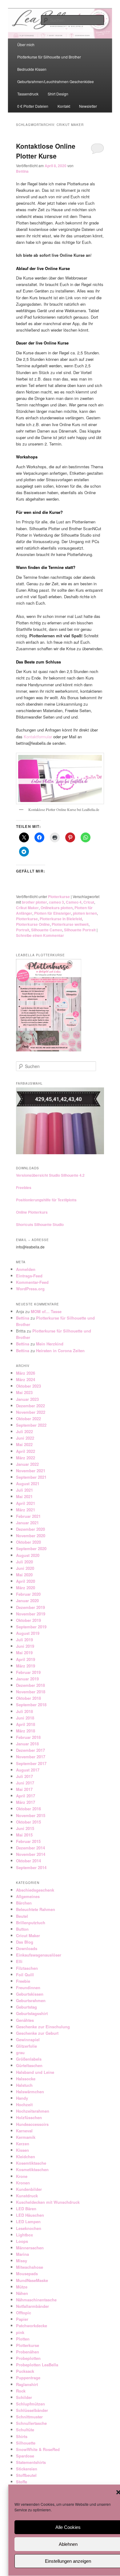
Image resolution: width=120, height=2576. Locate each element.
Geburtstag (26, 2007)
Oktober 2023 (28, 1386)
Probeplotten (28, 2358)
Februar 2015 (28, 1841)
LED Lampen (28, 2221)
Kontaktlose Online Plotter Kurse (46, 151)
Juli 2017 (24, 1776)
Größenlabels (29, 2059)
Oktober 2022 (28, 1419)
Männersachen (30, 2248)
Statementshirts (31, 2462)
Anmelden (26, 1269)
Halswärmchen (30, 2092)
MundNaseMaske (32, 2280)
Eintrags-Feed (29, 1276)
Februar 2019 (28, 1672)
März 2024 (26, 1379)
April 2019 (26, 1659)
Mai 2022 (24, 1444)
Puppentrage (28, 2378)
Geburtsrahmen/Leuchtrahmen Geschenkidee (56, 81)
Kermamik (26, 2137)
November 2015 (31, 1815)
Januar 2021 (27, 1523)
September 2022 (31, 1425)
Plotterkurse (59, 897)
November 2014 (31, 1854)
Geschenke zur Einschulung (43, 2027)
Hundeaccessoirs (32, 2124)
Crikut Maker (27, 908)
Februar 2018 (28, 1737)
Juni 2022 (25, 1438)
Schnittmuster (29, 2417)
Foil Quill (25, 1975)
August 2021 (28, 1484)
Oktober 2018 (28, 1698)
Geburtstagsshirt (32, 2013)
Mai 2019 (24, 1653)
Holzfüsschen (29, 2117)
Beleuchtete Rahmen (36, 1909)
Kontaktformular (38, 737)
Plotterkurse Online (33, 924)
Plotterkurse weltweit (70, 924)
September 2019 (31, 1627)
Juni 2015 (25, 1828)
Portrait (23, 930)
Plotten (23, 2339)
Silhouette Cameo (47, 930)
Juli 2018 (24, 1711)
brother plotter (34, 902)
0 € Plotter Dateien (33, 106)
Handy (22, 2098)
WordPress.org (30, 1289)
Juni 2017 (25, 1783)
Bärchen (24, 1903)
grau (20, 2052)
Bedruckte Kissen (32, 69)
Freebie (23, 1981)
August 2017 (28, 1770)
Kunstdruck (27, 2196)
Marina (22, 2254)
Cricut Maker (28, 1935)
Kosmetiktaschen (32, 2169)
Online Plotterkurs (32, 1212)
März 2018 (26, 1731)
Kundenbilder (29, 2189)
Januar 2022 (27, 1464)
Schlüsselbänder (32, 2410)
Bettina (22, 171)
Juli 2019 (24, 1640)
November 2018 (31, 1692)
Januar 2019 (27, 1679)
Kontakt (64, 106)
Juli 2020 (24, 1562)
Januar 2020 (27, 1600)
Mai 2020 (24, 1575)
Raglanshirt (27, 2384)
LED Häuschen (30, 2215)
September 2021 (31, 1477)
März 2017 (26, 1802)
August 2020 (28, 1555)
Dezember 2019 (30, 1607)
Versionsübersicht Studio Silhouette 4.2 (50, 1175)
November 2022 (31, 1412)
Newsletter (88, 106)
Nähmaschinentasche (36, 2300)
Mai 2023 (24, 1392)
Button (22, 1929)
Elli (19, 1961)
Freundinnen (28, 1987)
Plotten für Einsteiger (53, 913)
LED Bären (26, 2209)
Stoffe (22, 2482)
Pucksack (25, 2371)
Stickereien (27, 2469)
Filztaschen (27, 1968)
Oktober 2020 (28, 1542)
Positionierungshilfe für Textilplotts (46, 1200)
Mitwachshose (30, 2267)
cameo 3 (56, 902)
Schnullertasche (31, 2423)
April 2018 (26, 1724)
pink (20, 2332)
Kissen (22, 2150)
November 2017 (31, 1757)
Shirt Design (58, 94)
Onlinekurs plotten (57, 908)
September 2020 (31, 1548)
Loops (22, 2241)
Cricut (89, 902)
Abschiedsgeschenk (35, 1890)
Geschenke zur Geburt (37, 2033)
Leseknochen (29, 2228)
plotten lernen (85, 913)
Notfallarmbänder (32, 2306)
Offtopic (24, 2313)
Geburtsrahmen (31, 2000)
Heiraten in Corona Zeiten (60, 1350)
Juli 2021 (24, 1490)
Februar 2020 (28, 1594)
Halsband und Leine (35, 2072)
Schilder (24, 2397)
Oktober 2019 (28, 1620)
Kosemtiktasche (31, 2163)
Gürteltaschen (29, 2065)
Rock (21, 2391)
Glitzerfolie (26, 2046)
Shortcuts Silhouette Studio (40, 1224)
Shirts (22, 2436)
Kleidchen (26, 2157)
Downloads (27, 1948)
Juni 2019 (25, 1646)
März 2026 (26, 1373)
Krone (22, 2176)
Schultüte (25, 2430)
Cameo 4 (74, 902)
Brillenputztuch (31, 1923)
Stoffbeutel (26, 2475)
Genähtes (25, 2020)
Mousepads (27, 2274)
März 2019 (26, 1666)
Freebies (24, 1187)
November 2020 (31, 1536)
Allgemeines (28, 1896)
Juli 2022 (24, 1431)
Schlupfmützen (30, 2404)
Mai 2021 (24, 1496)
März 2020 (26, 1588)
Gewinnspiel (28, 2040)
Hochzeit (24, 2104)
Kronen (23, 2183)
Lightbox (24, 2235)
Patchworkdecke (32, 2326)
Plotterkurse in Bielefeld (61, 919)
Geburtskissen (30, 1994)
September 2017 (31, 1763)
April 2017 (26, 1796)
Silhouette (26, 2443)
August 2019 (28, 1633)
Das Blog (25, 1942)
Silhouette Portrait (80, 930)
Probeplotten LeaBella (37, 2365)
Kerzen (23, 2144)
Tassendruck (28, 94)
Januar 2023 (27, 1399)
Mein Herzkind (50, 1344)
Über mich (26, 44)
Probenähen (28, 2352)
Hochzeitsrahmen (33, 2111)
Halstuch (24, 2085)
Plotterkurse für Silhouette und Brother (49, 57)
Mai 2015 (24, 1835)
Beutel (22, 1916)
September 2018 (31, 1705)
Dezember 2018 (30, 1685)
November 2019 (31, 1614)
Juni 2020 (25, 1568)
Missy (22, 2261)
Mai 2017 (24, 1789)
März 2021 (26, 1510)
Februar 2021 (28, 1516)
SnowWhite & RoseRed (38, 2449)
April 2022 (26, 1451)
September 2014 (31, 1867)
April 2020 (26, 1581)
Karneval (24, 2131)
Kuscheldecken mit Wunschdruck (48, 2202)
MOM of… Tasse (46, 1311)
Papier (22, 2319)
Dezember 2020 (30, 1529)
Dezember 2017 (30, 1750)
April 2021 (26, 1503)
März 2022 (26, 1458)
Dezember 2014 (30, 1848)
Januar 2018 (27, 1744)
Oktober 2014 (28, 1861)
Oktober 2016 (28, 1809)
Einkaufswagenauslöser (39, 1955)
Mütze (22, 2287)
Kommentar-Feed (32, 1282)
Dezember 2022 (30, 1406)
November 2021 (31, 1471)
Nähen (22, 2293)
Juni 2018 (25, 1718)
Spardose (25, 2456)
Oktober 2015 (28, 1822)
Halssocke (26, 2079)
